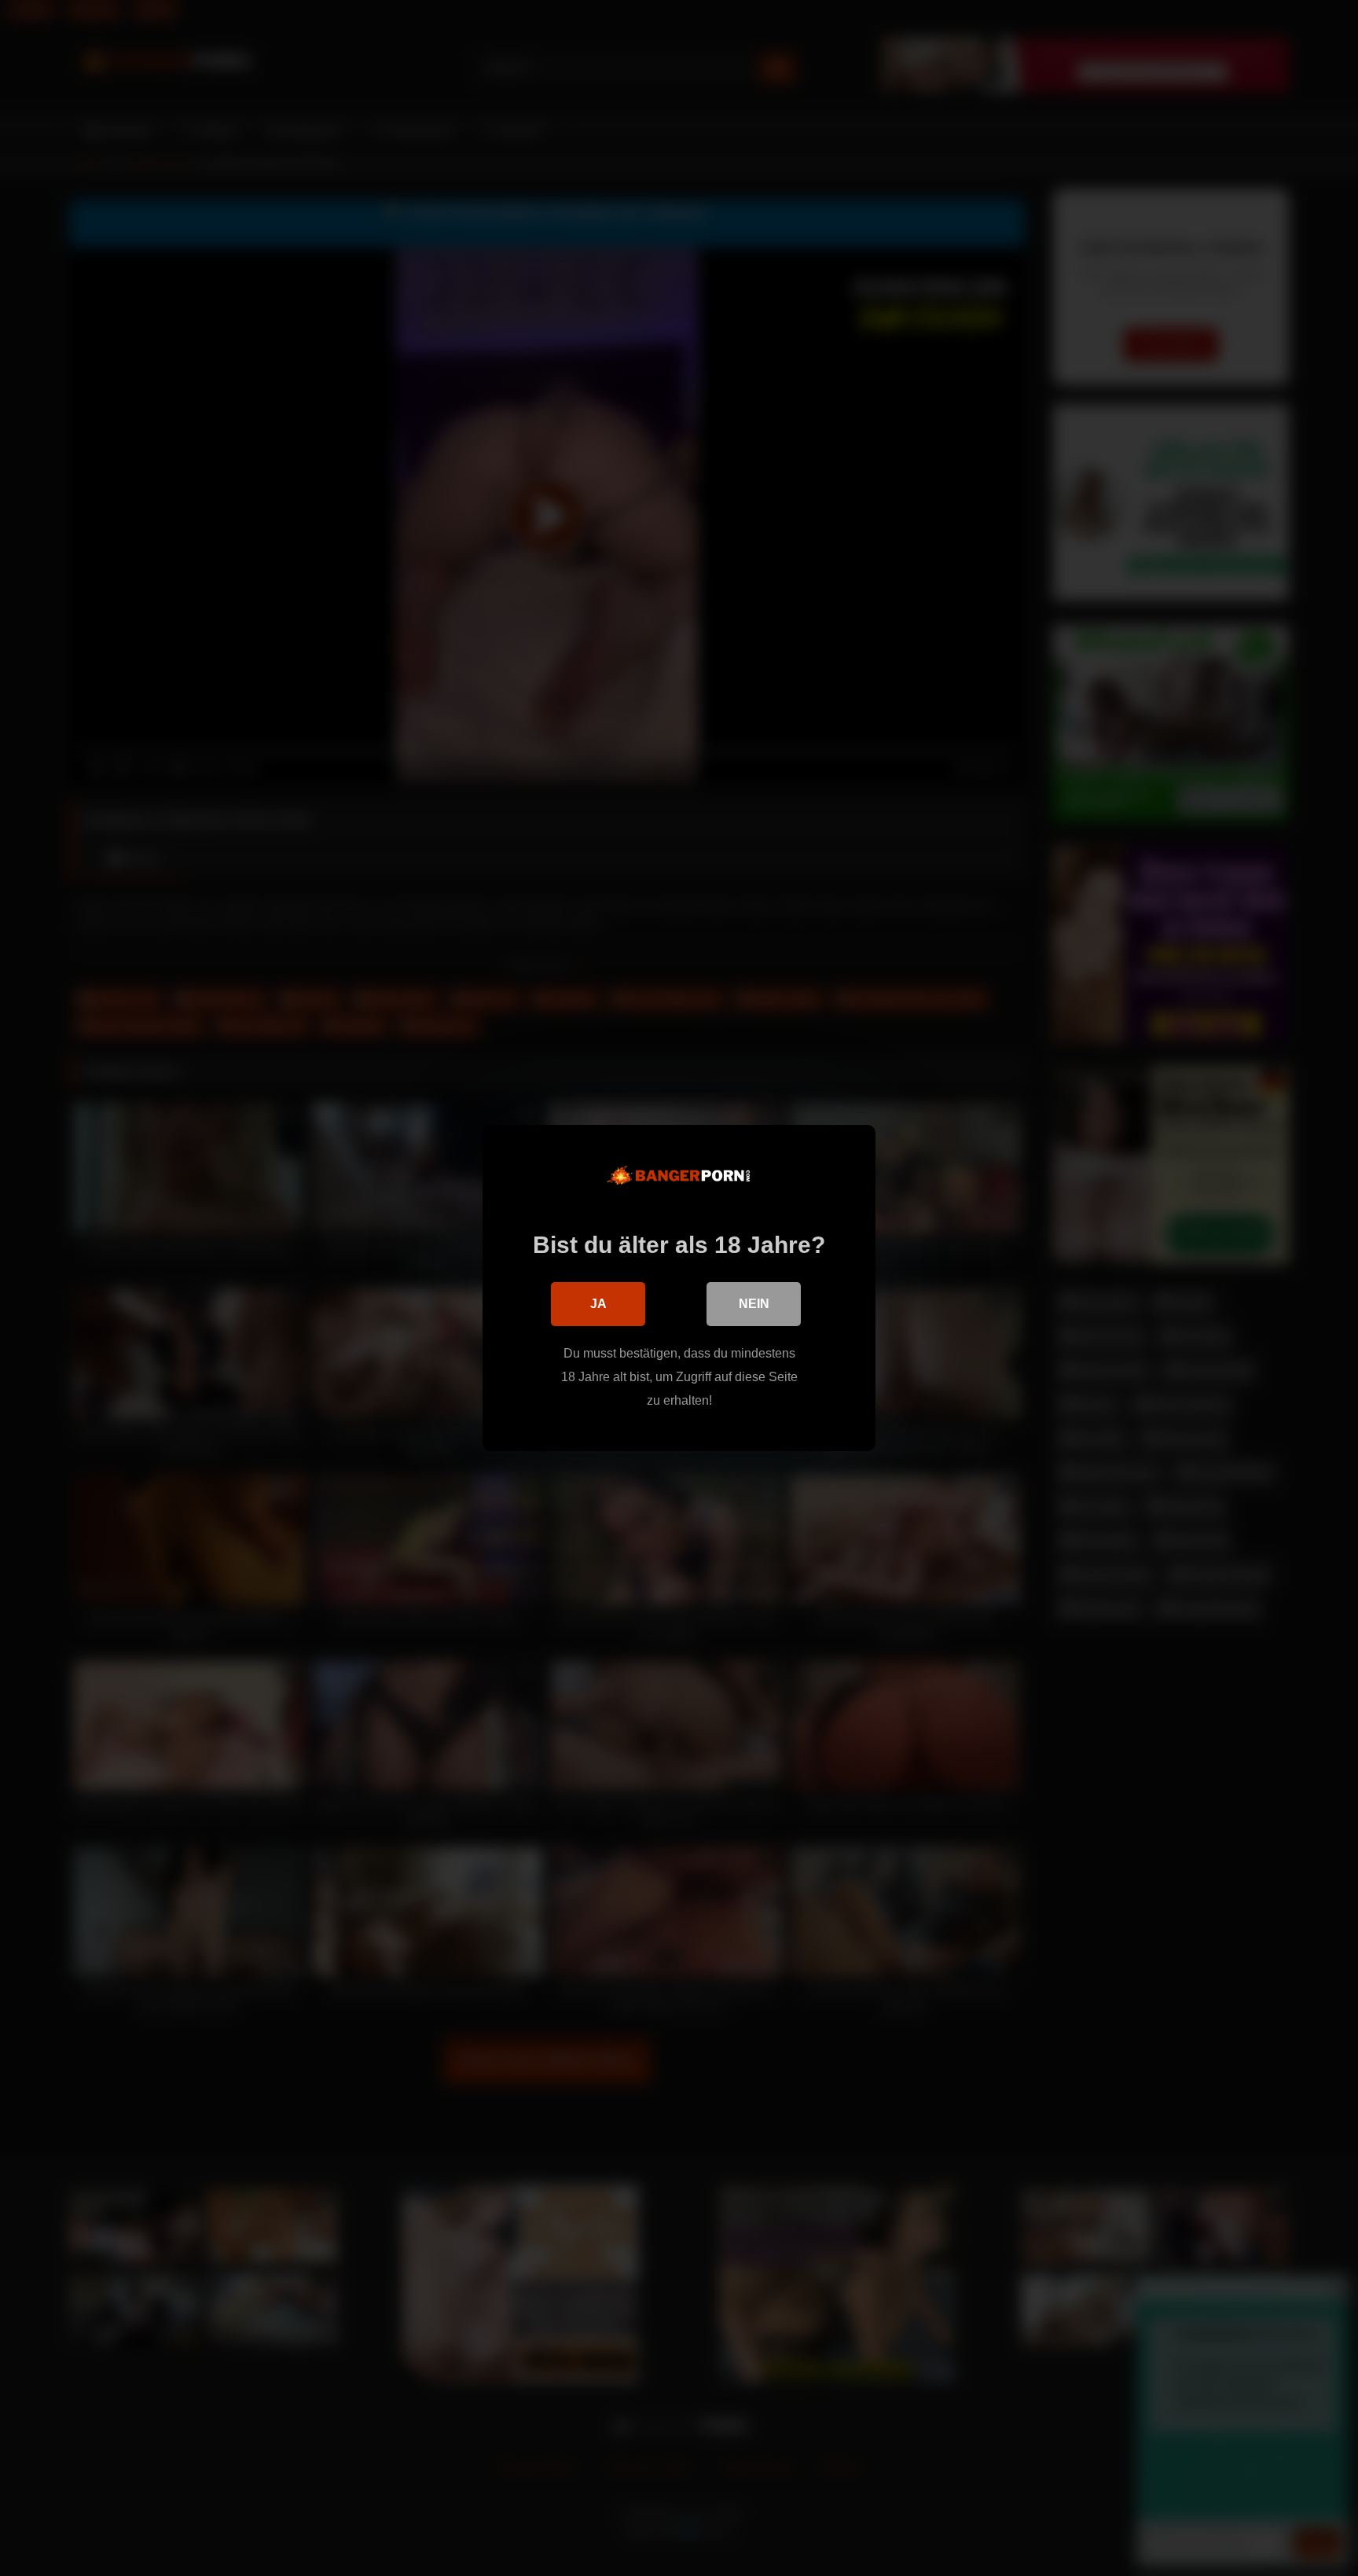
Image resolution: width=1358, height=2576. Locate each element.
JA (598, 1304)
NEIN (754, 1304)
